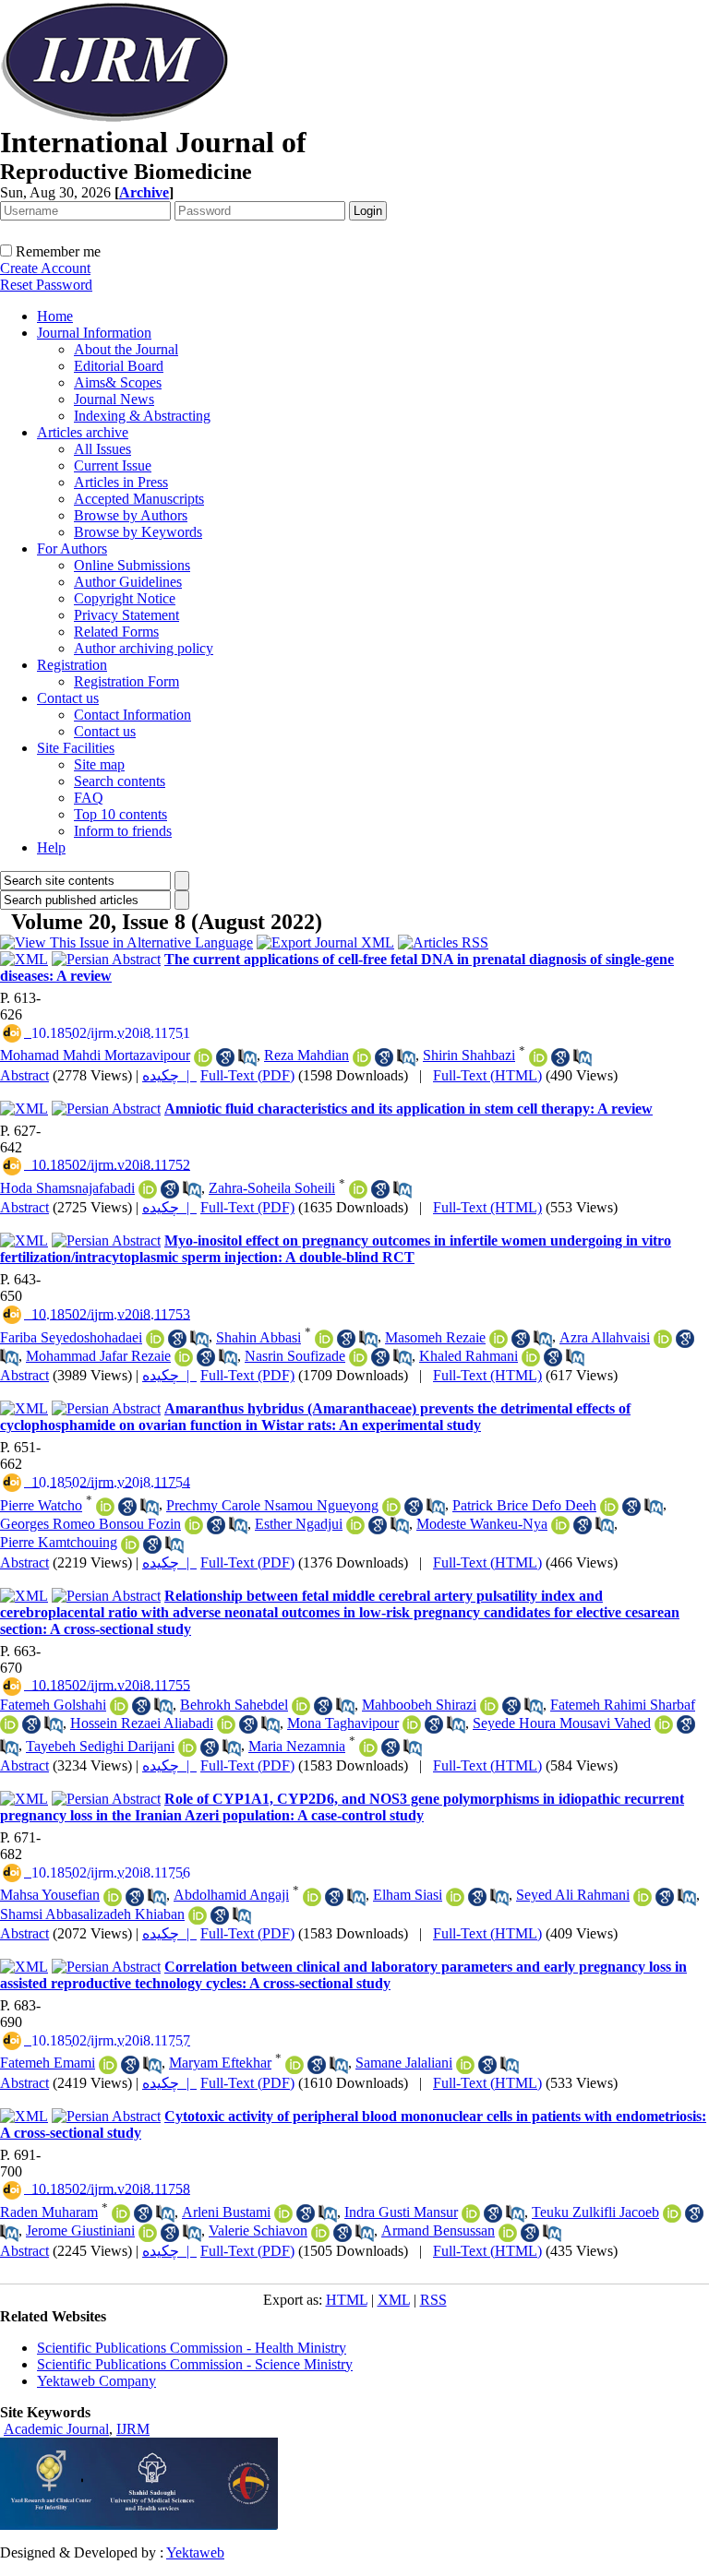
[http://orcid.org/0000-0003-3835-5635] (294, 2065)
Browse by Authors (131, 515)
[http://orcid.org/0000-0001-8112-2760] (187, 1747)
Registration (72, 665)
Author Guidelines (128, 582)
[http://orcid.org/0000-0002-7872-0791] (148, 1189)
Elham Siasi (408, 1895)
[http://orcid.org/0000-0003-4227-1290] (663, 1339)
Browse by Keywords (138, 532)
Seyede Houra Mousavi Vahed (562, 1723)
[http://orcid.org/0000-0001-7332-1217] (184, 1357)
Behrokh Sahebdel (234, 1705)
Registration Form (126, 681)
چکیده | (169, 1075)
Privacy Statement (126, 615)
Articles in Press (121, 482)
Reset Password (46, 285)
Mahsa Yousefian (50, 1895)
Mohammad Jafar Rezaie (98, 1356)
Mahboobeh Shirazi (419, 1705)
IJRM (133, 2429)
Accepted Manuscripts (139, 499)
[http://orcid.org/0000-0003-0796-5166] (9, 1724)
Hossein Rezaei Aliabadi (142, 1723)
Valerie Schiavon (258, 2230)
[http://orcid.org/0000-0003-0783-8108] (119, 1706)
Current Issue (113, 465)
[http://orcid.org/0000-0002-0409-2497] (508, 2233)
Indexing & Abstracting (142, 416)
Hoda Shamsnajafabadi (67, 1188)
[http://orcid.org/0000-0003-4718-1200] (465, 2065)
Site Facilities (76, 748)
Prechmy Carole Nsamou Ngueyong (272, 1505)
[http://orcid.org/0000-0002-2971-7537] (355, 1525)
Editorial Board (119, 366)
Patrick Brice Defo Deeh (524, 1505)
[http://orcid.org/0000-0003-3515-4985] (489, 1706)
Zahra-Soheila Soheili (272, 1188)
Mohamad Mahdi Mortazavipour (95, 1055)
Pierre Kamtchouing (59, 1542)
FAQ (89, 798)
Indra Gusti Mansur (401, 2212)
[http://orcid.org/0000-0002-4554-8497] (203, 1057)
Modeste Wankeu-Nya (482, 1524)
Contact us (68, 698)
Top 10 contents (120, 814)
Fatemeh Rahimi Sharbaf (623, 1705)
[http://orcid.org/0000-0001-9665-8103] (324, 1339)
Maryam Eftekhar (220, 2063)
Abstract (24, 1075)
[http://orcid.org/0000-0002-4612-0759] (148, 2233)
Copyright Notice (125, 598)
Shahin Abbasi (258, 1337)
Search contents (120, 781)
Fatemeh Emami (48, 2063)
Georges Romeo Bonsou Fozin (90, 1524)
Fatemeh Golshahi (53, 1705)
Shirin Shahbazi (469, 1055)
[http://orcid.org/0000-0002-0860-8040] (531, 1357)
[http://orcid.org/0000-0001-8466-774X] (320, 2233)
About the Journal (126, 349)
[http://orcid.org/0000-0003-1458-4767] (362, 1057)
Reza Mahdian (306, 1055)
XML (394, 2300)
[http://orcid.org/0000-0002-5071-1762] (368, 1747)
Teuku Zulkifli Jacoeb (595, 2212)
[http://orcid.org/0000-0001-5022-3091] (105, 1507)
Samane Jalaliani (404, 2063)
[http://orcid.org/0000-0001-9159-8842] (471, 2213)
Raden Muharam (49, 2212)
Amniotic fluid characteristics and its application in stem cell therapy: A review (409, 1109)
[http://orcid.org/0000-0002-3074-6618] (198, 1915)
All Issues (102, 449)
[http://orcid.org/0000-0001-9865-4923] (609, 1507)
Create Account (45, 268)
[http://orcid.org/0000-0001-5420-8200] (113, 1897)
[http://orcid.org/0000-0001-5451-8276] (226, 1724)
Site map (99, 764)
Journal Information (94, 333)
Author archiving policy (144, 648)
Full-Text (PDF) (247, 1075)
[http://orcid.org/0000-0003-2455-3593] (499, 1339)
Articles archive (83, 432)
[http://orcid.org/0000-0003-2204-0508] (455, 1897)
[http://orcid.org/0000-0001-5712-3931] (121, 2213)
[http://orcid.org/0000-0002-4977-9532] (391, 1507)
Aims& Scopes (118, 382)
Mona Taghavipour (343, 1723)
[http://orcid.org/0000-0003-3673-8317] (155, 1339)
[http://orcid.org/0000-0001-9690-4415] (672, 2213)
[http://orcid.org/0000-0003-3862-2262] (301, 1706)
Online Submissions (132, 565)
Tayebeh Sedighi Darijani (100, 1746)
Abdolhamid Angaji (231, 1895)
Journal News (114, 399)
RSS (433, 2300)
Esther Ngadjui (299, 1524)
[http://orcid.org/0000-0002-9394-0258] (560, 1525)
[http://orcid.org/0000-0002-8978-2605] (664, 1724)
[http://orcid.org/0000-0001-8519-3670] (412, 1724)
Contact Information (132, 715)
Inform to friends (123, 831)
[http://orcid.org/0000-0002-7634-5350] (538, 1057)
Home (55, 316)
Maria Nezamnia (297, 1746)
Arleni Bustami (226, 2212)
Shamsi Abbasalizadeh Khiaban (92, 1914)
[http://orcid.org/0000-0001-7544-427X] (130, 1544)
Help (51, 847)
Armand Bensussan (438, 2230)
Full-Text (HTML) (487, 1075)
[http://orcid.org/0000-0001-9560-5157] (312, 1897)
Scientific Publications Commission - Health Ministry (192, 2348)
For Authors (72, 549)
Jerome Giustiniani (80, 2230)
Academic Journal (56, 2429)
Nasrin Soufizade (295, 1356)
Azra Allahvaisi (605, 1337)
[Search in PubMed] (247, 1057)
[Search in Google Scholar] (225, 1057)
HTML (347, 2300)
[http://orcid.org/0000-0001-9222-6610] (283, 2213)
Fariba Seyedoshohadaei (71, 1337)
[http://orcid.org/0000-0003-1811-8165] (194, 1525)
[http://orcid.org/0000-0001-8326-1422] (358, 1357)
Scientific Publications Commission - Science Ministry (195, 2364)
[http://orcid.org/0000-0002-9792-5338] (108, 2065)
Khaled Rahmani (469, 1356)
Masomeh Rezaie (435, 1337)
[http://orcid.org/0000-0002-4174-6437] (643, 1897)
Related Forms (116, 632)
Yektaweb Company (96, 2381)
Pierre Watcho (41, 1505)
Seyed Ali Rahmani (573, 1895)
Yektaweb (195, 2552)
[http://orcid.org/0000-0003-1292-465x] (358, 1189)
